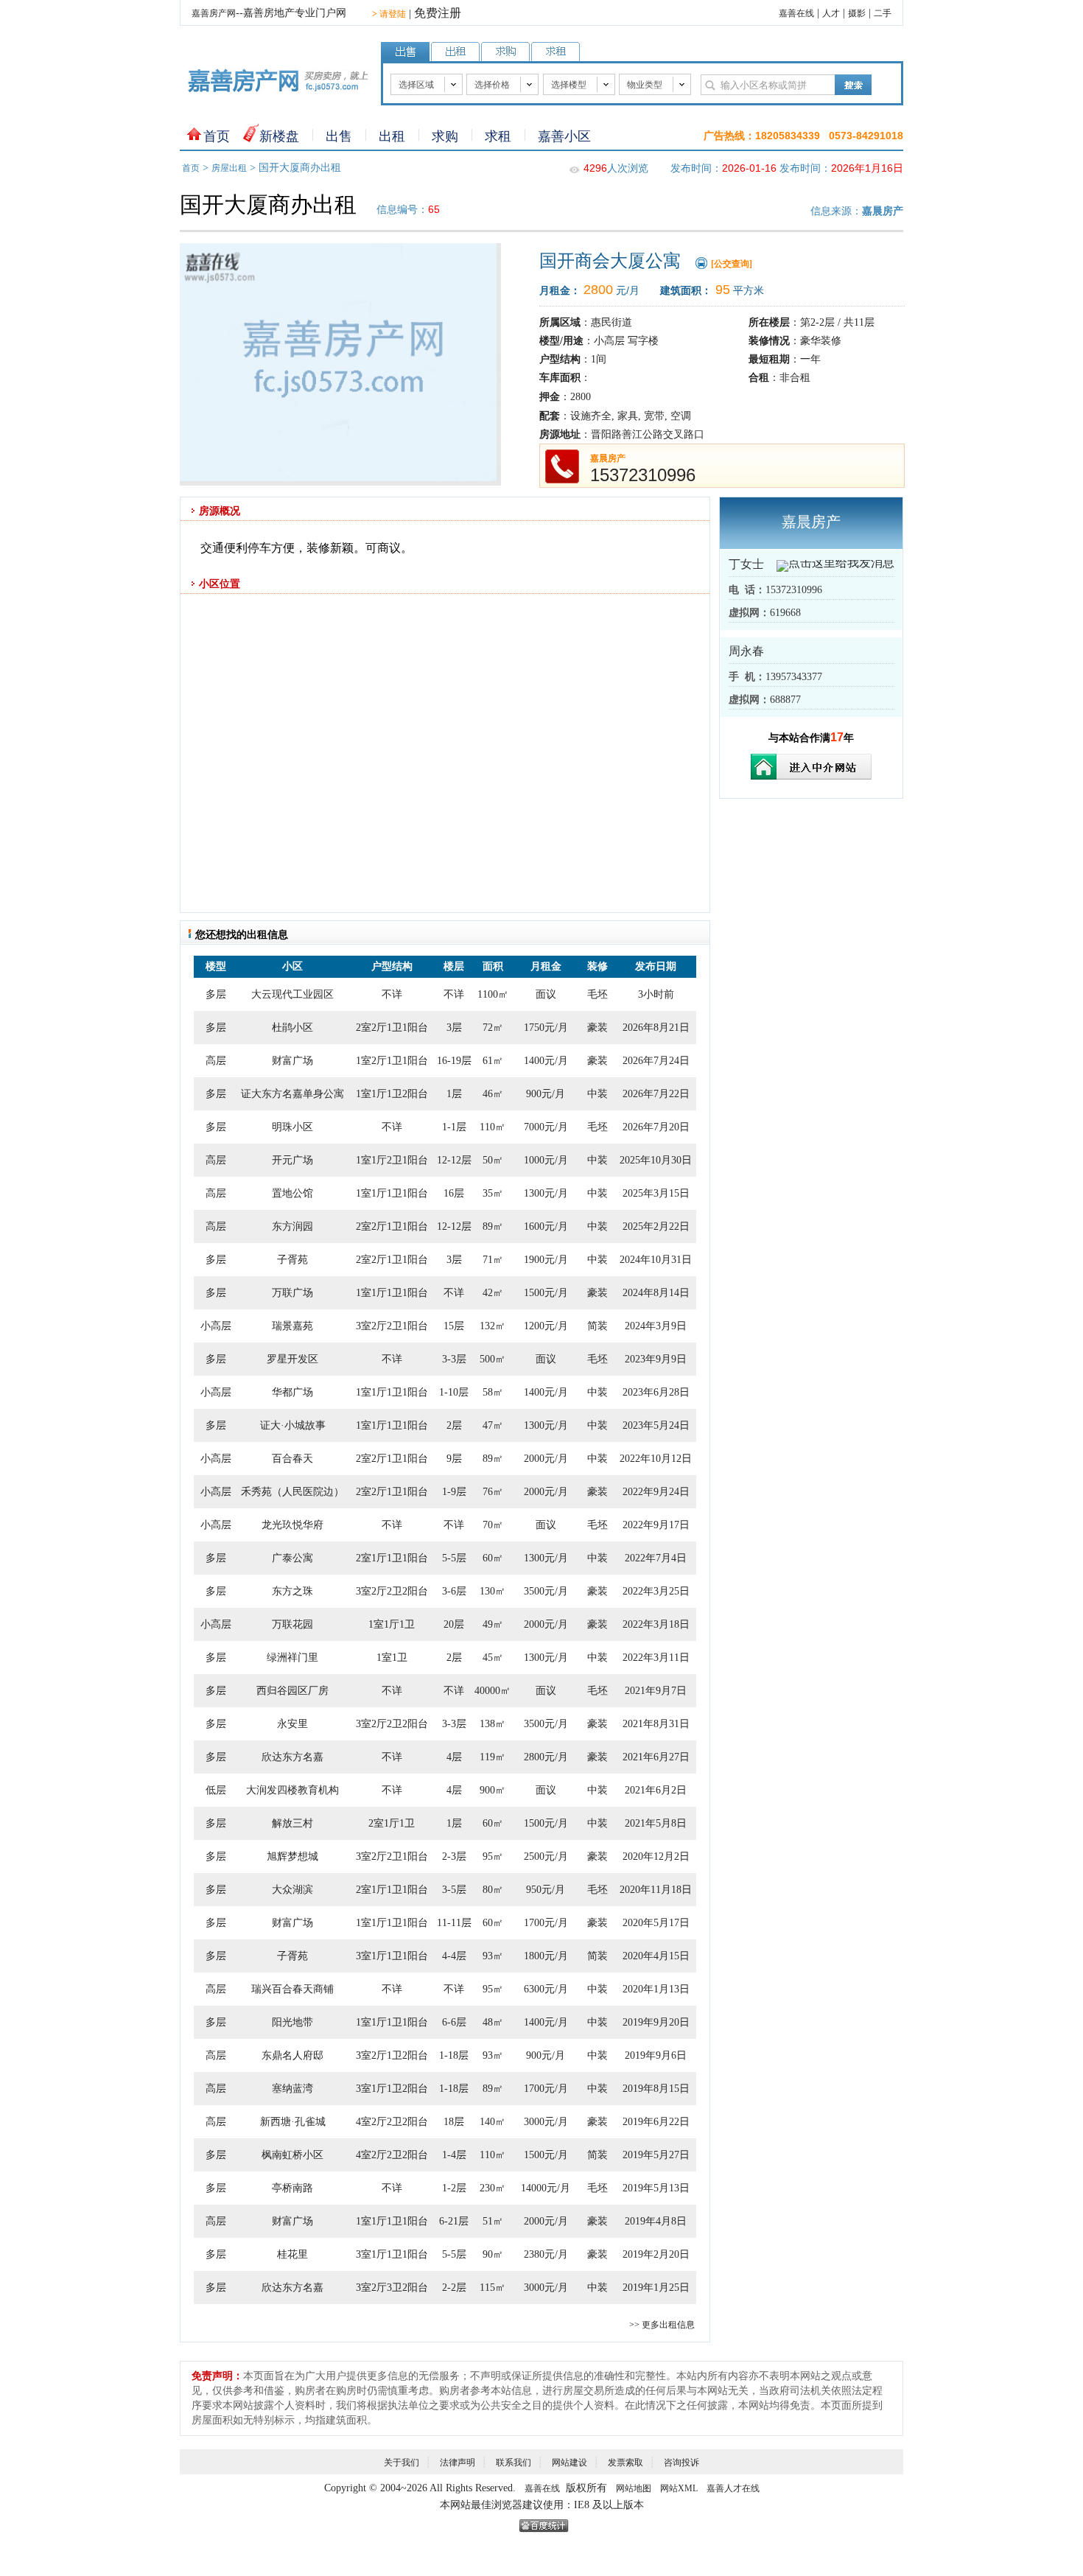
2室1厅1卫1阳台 (392, 1558)
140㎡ (493, 2122)
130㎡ (493, 1591)
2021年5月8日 (656, 1823)
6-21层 (454, 2221)
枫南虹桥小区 (292, 2155)
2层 (454, 1425)
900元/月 (546, 1094)
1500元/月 (546, 1293)
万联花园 (292, 1624)
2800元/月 (546, 1757)
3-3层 (454, 1359)
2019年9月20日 (656, 2022)
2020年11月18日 (656, 1890)
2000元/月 (546, 1459)
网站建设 (569, 2463)
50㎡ (493, 1160)
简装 (597, 1326)
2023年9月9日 (656, 1359)
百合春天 (292, 1459)
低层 (216, 1790)
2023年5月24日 (656, 1425)
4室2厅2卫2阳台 (392, 2122)
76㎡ (493, 1492)
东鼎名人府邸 (292, 2055)
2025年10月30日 (656, 1160)
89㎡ (493, 1226)
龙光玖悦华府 (292, 1525)
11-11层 (454, 1923)
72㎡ (493, 1028)
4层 (454, 1757)
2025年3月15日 (656, 1193)
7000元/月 (546, 1127)
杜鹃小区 (292, 1028)
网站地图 (634, 2488)
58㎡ (493, 1392)
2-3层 (454, 1856)
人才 (831, 13)
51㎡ (493, 2221)
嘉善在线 (796, 13)
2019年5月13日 (656, 2188)
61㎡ (493, 1061)
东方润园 (292, 1226)
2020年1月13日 (656, 1989)
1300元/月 (546, 1193)
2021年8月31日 (656, 1724)
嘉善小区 (564, 136)
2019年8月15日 (656, 2089)
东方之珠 (292, 1591)
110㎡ (493, 1127)
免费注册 (438, 13)
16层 (454, 1193)
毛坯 (597, 994)
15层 (454, 1326)
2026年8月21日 (656, 1028)
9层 (454, 1459)
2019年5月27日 (656, 2155)
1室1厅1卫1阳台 (392, 1193)
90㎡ (493, 2254)
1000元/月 (546, 1160)
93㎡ (493, 1956)
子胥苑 (292, 1260)
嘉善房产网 (214, 13)
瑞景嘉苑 (292, 1326)
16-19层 (454, 1061)
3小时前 (656, 994)
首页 (217, 136)
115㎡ (493, 2288)
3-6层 (454, 1591)
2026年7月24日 (656, 1061)
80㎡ (493, 1890)
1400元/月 (546, 1061)
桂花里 (292, 2254)
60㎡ (493, 1558)
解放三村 (292, 1823)
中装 (597, 1094)
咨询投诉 (681, 2463)
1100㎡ (493, 994)
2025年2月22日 (656, 1226)
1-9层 (454, 1492)
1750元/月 (546, 1028)
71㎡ (493, 1260)
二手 (883, 13)
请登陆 (389, 14)
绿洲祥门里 (292, 1658)
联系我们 (514, 2463)
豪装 (597, 1028)
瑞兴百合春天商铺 (292, 1989)
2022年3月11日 (656, 1658)
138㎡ (493, 1724)
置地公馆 (292, 1193)
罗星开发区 (292, 1359)
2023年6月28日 (656, 1392)
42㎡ (493, 1293)
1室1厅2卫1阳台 (392, 1160)
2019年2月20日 (656, 2254)
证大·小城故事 (293, 1425)
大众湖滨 (292, 1890)
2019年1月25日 (656, 2288)
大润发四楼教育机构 (292, 1790)
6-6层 (454, 2022)
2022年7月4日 (656, 1558)
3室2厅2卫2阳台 (392, 1591)
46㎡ (493, 1094)
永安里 (292, 1724)
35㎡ (493, 1193)
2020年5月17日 (656, 1923)
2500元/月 (546, 1856)
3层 (454, 1028)
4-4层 (454, 1956)
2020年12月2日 (656, 1856)
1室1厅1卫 (392, 1624)
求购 (445, 136)
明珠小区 (292, 1127)
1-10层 (454, 1392)
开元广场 (292, 1160)
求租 (498, 136)
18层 (454, 2122)
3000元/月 (546, 2122)
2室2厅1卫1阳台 (392, 1028)
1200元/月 (546, 1326)
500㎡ (493, 1359)
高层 (216, 1061)
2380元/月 (546, 2254)
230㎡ (493, 2188)
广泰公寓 (292, 1558)
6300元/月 (546, 1989)
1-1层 (454, 1127)
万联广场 (292, 1293)
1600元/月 (546, 1226)
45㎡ (493, 1658)
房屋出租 (229, 168)
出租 (392, 136)
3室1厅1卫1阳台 (392, 1956)
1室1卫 (392, 1658)
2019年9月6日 (656, 2055)
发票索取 (625, 2463)
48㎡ (493, 2022)
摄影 (857, 13)
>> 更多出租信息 (662, 2325)
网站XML (679, 2488)
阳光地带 (292, 2022)
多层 (216, 994)
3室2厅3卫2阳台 (392, 2288)
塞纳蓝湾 (292, 2089)
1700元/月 (546, 1923)
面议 (546, 994)
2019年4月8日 (656, 2221)
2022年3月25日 (656, 1591)
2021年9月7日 (656, 1691)
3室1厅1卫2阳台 (392, 2089)
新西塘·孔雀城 (293, 2122)
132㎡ (493, 1326)
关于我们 (402, 2463)
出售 (339, 136)
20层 (454, 1624)
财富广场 (292, 1061)
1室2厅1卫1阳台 (392, 1061)
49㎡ (493, 1624)
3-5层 (454, 1890)
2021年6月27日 (656, 1757)
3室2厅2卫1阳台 (392, 1326)
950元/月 (546, 1890)
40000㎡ (493, 1691)
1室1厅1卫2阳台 (392, 1094)
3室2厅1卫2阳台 (392, 2055)
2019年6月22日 (656, 2122)
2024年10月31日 (656, 1260)
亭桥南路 (292, 2188)
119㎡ (493, 1757)
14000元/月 (546, 2188)
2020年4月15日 (656, 1956)
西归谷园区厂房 (292, 1691)
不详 (392, 994)
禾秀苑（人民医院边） (292, 1492)
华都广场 (292, 1392)
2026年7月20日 (656, 1127)
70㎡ (493, 1525)
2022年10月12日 (656, 1459)
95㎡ (493, 1856)
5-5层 (454, 1558)
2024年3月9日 (656, 1326)
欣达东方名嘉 (292, 1757)
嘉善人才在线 (733, 2488)
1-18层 (454, 2055)
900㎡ (493, 1790)
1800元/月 (546, 1956)
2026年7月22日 (656, 1094)
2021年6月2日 (656, 1790)
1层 (454, 1094)
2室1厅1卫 (392, 1823)
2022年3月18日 (656, 1624)
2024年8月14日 (656, 1293)
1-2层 (454, 2188)
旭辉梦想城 (292, 1856)
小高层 (216, 1326)
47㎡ (493, 1425)
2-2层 (454, 2288)
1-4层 (454, 2155)
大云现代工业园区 (292, 994)
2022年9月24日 (656, 1492)
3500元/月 (546, 1591)
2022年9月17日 (656, 1525)
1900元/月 (546, 1260)
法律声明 (458, 2463)
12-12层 (454, 1160)
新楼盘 (279, 136)
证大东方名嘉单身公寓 (292, 1094)
